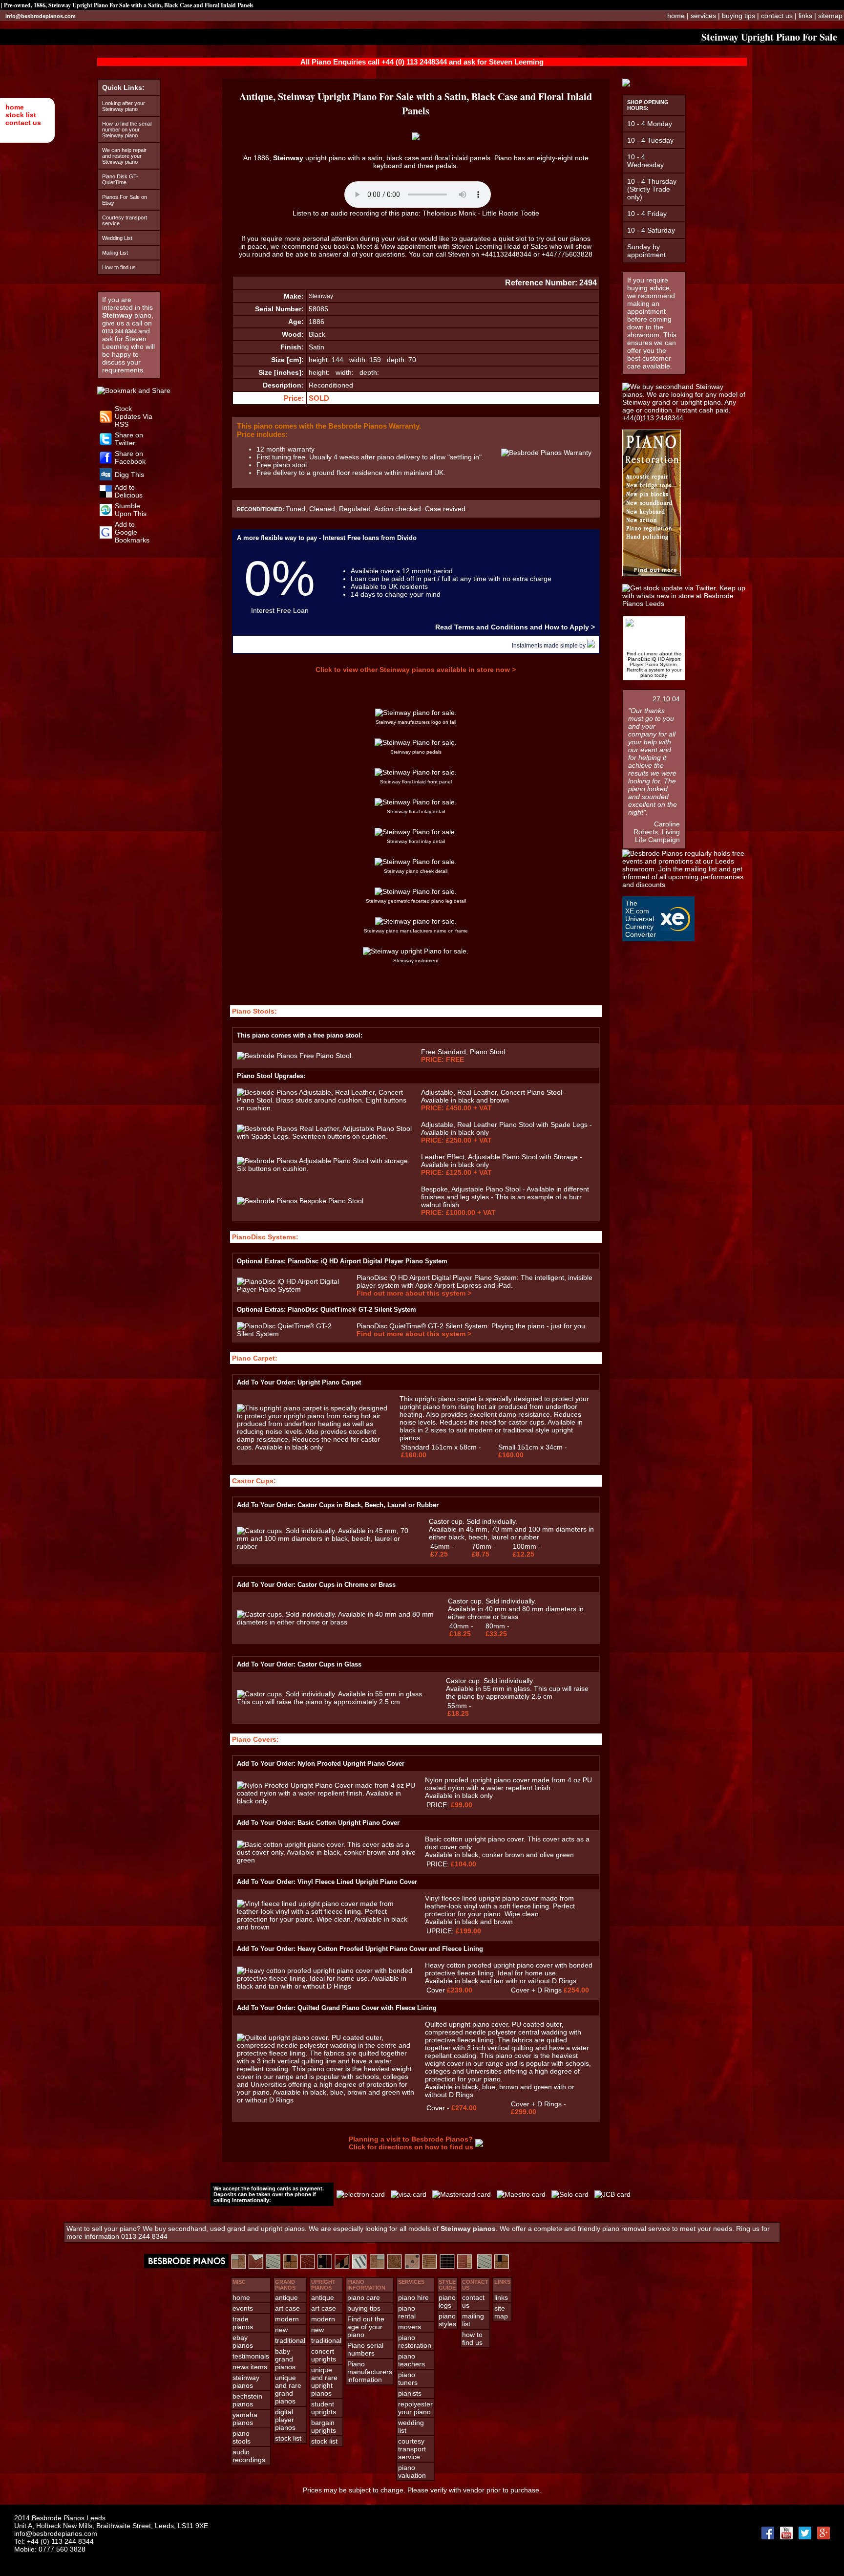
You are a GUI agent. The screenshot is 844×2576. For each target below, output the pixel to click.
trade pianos (243, 2323)
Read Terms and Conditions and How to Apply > (515, 627)
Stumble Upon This (131, 510)
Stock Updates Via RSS (134, 416)
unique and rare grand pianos (288, 2389)
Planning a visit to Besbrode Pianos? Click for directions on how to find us (411, 2143)
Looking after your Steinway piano (124, 106)
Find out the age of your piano (366, 2327)
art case (287, 2308)
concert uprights (324, 2355)
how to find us (472, 2338)
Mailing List (115, 253)
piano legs (447, 2301)
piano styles (447, 2320)
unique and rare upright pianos (324, 2381)
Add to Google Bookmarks (132, 532)
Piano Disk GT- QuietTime (120, 179)
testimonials (251, 2356)
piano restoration (415, 2341)
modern (287, 2319)
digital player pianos (285, 2420)
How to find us (119, 267)
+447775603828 (567, 254)
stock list (21, 115)
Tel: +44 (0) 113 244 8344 (54, 2541)
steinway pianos (246, 2381)
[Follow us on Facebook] (106, 461)
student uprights (324, 2408)
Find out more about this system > (414, 1293)
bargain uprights (324, 2426)
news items (250, 2367)
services (703, 16)
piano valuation (412, 2471)
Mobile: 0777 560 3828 (50, 2549)
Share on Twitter (129, 439)
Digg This (129, 475)
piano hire (413, 2297)
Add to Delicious (129, 491)
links (805, 16)
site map (501, 2312)
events (243, 2308)
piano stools (242, 2437)
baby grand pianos (285, 2359)
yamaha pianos (245, 2419)
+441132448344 (506, 254)
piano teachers (411, 2360)
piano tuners (408, 2379)
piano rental (407, 2312)
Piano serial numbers (365, 2349)
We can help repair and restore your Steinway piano (124, 156)
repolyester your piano (415, 2408)
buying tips (738, 16)
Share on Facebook (130, 457)
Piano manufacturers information (370, 2372)
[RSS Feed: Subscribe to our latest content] (106, 420)
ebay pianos (243, 2341)
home (15, 107)
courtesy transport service (412, 2449)
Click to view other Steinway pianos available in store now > (416, 670)
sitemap (830, 16)
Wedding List (117, 238)
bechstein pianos (247, 2400)
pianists (410, 2393)
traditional (290, 2340)
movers (410, 2327)
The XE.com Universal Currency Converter (641, 919)
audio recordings (249, 2456)
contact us (23, 123)
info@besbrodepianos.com (41, 16)
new (281, 2330)
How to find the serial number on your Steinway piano (127, 130)
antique (286, 2297)
